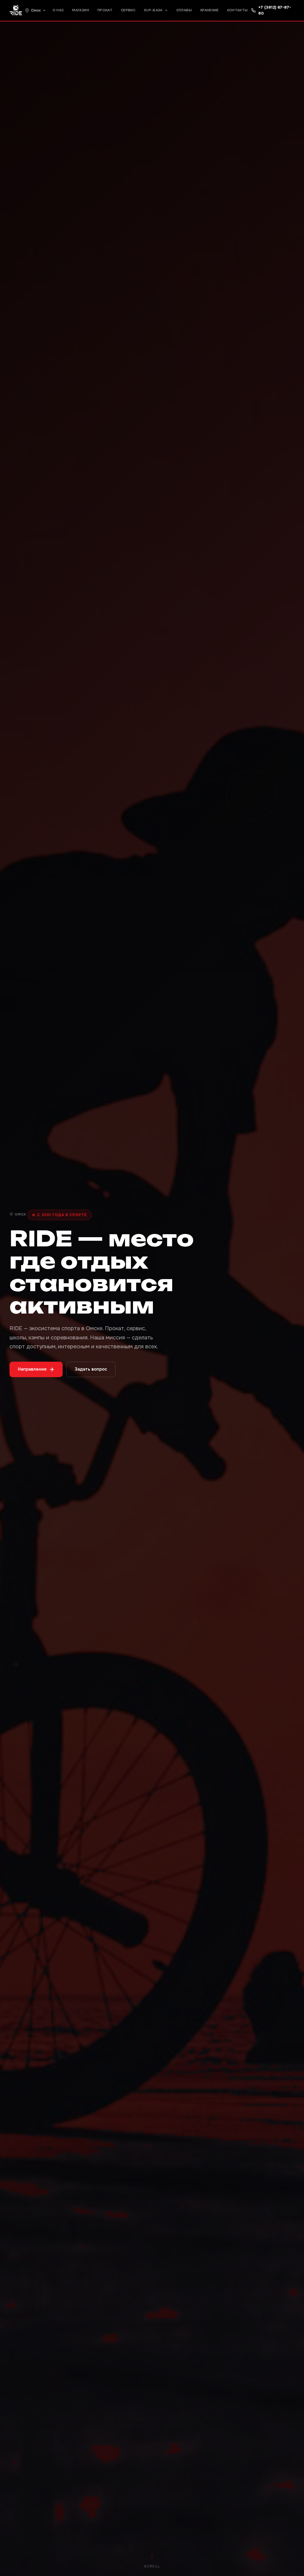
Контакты (237, 10)
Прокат (105, 10)
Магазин (80, 10)
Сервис (128, 10)
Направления (32, 1369)
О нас (58, 10)
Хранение (209, 10)
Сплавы (184, 10)
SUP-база (153, 10)
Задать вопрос (91, 1369)
